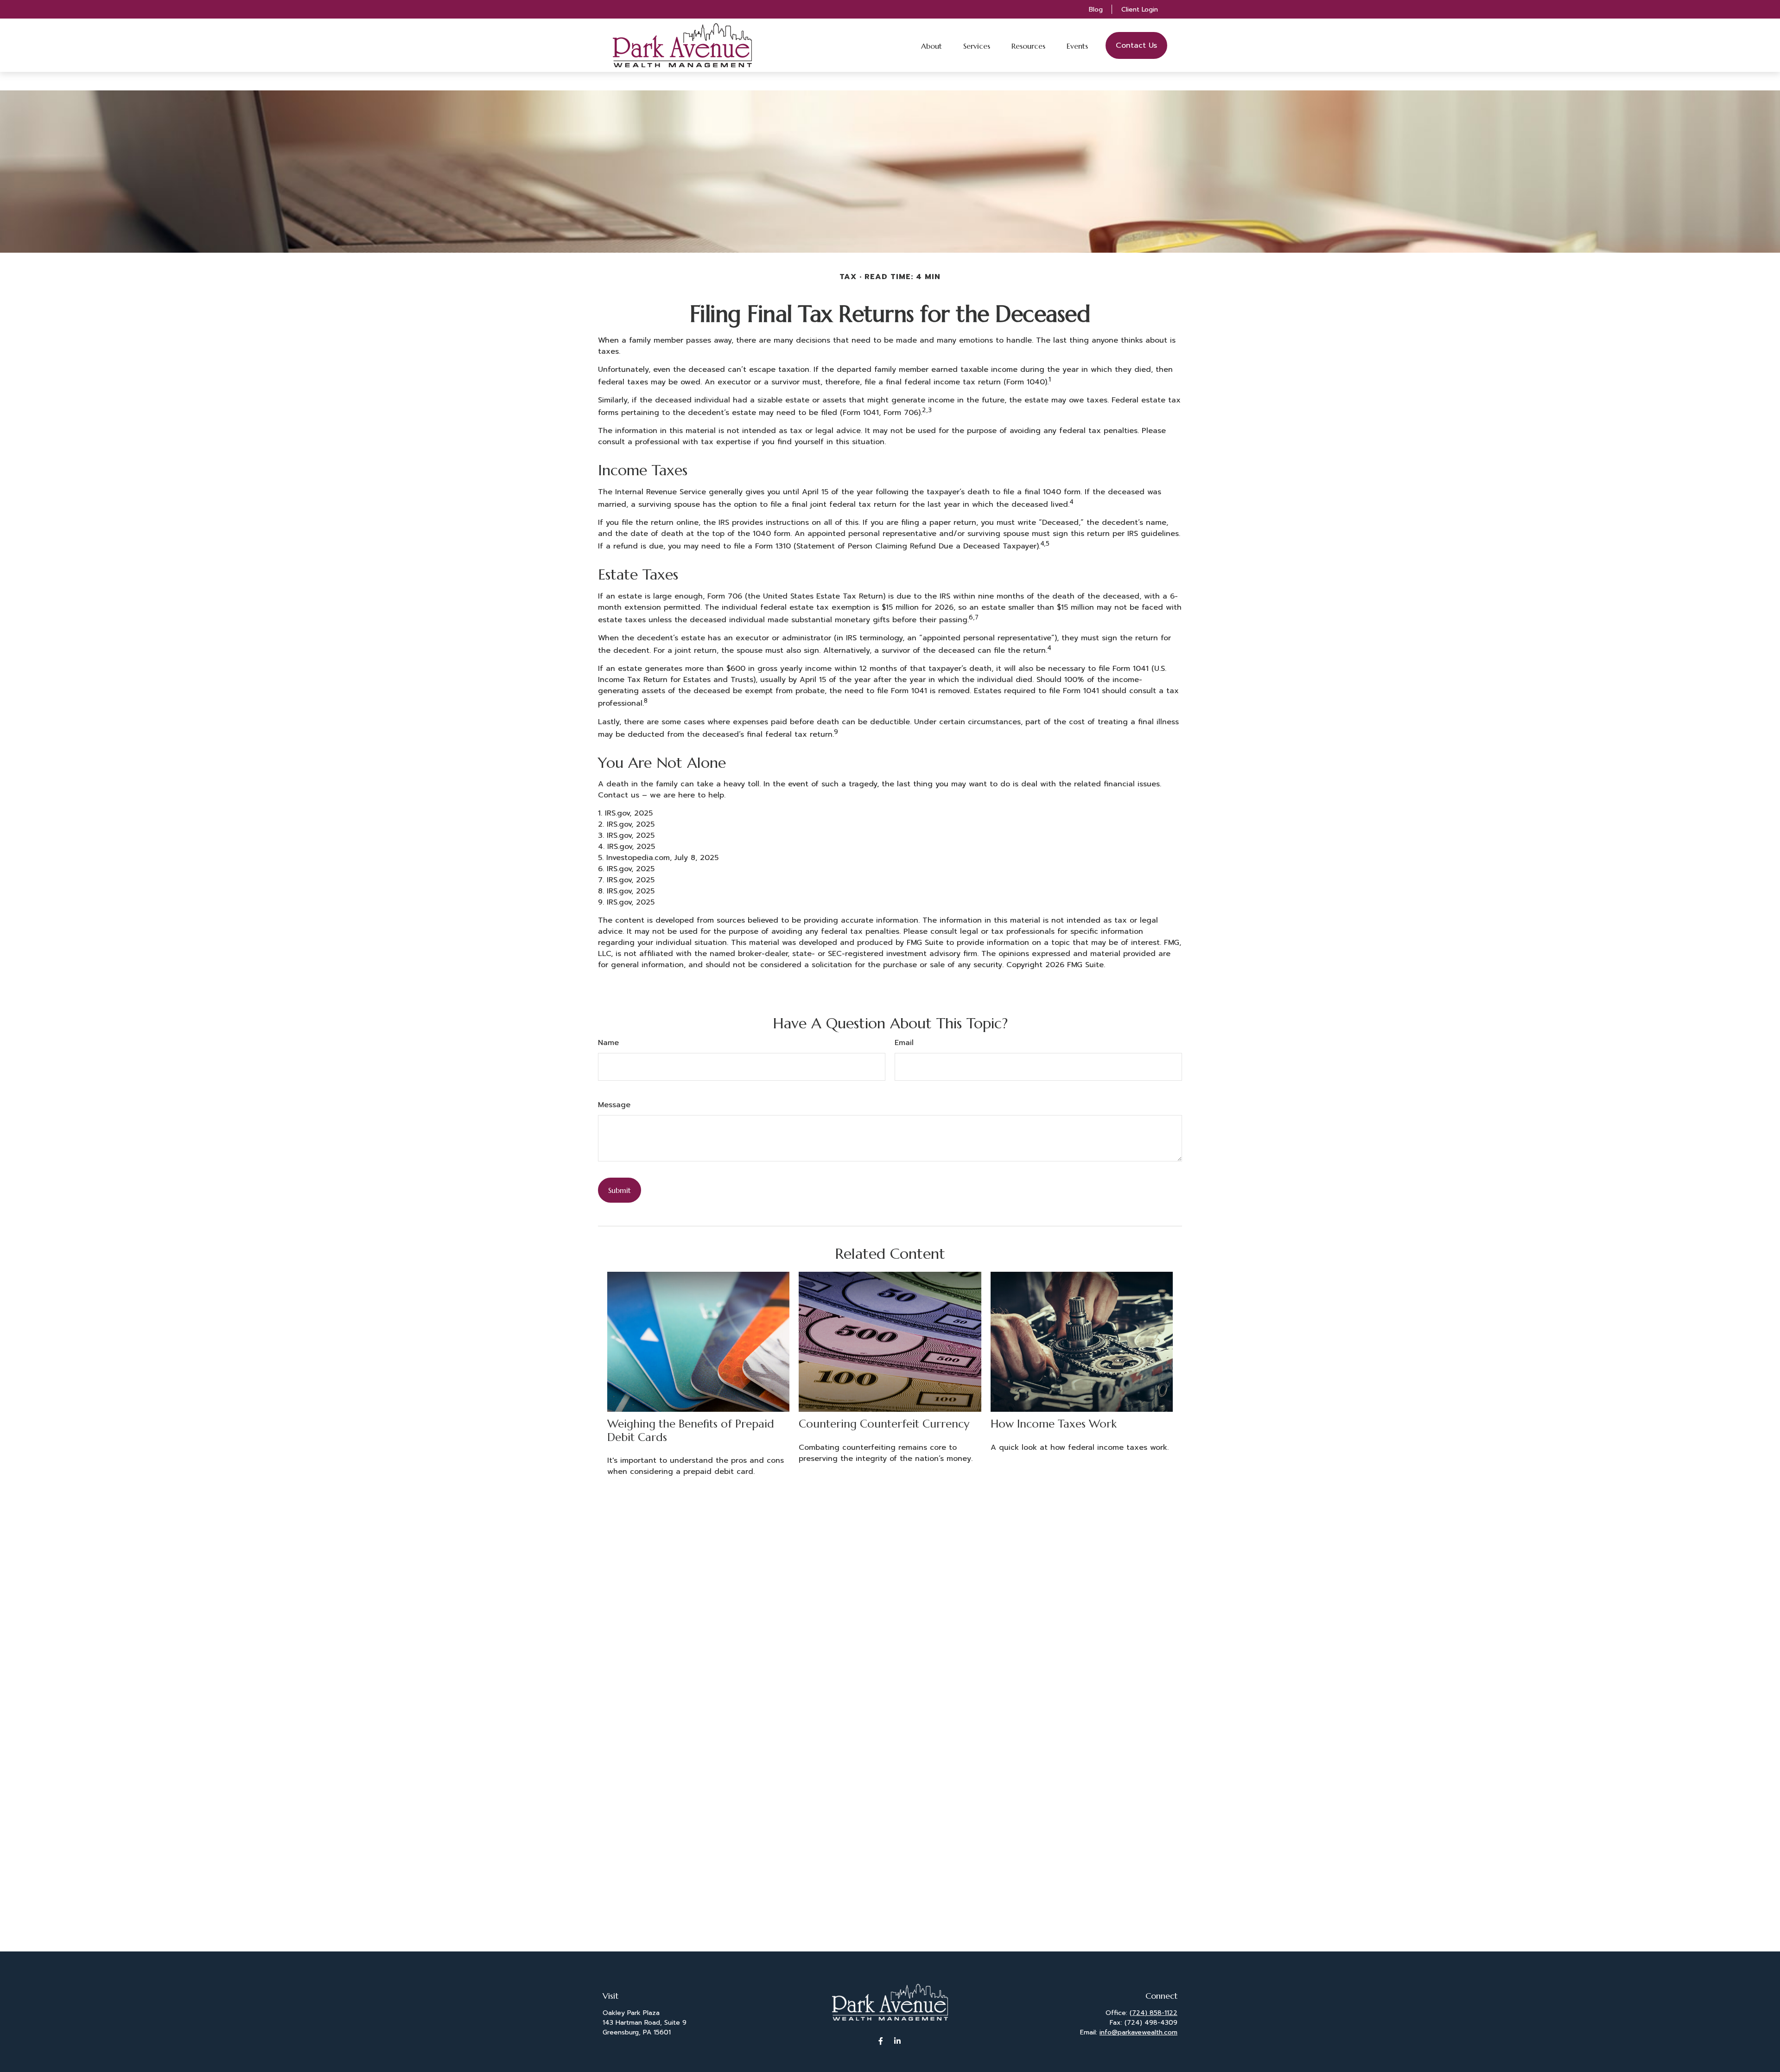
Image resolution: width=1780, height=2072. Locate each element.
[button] (931, 45)
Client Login (1140, 10)
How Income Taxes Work (1054, 1424)
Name (608, 1043)
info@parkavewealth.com (1138, 2032)
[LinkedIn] (898, 2041)
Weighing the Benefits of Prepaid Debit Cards (691, 1431)
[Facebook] (881, 2041)
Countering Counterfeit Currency (884, 1424)
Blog (1096, 10)
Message (614, 1105)
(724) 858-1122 (1154, 2013)
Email (904, 1043)
